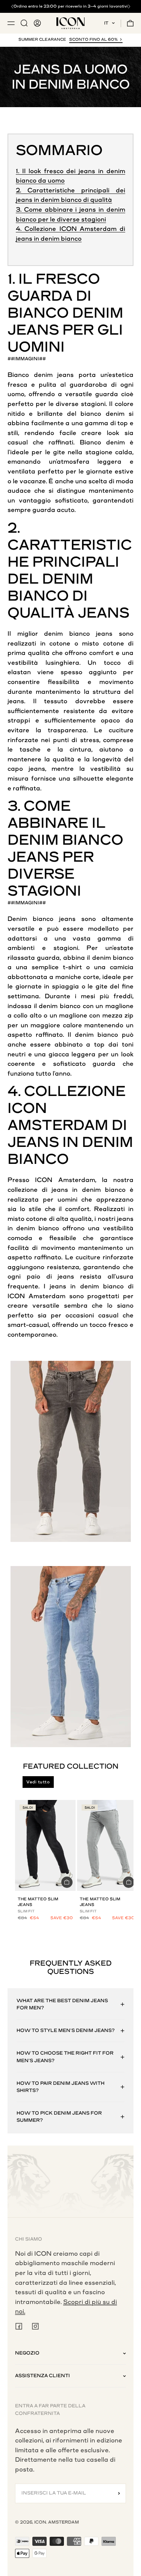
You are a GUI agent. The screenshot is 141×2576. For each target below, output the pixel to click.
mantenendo (104, 1025)
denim (43, 375)
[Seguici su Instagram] (35, 2326)
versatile (79, 394)
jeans (65, 375)
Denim (98, 313)
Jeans (33, 330)
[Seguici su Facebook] (19, 2326)
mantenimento (111, 491)
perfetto (20, 404)
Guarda (40, 296)
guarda (107, 394)
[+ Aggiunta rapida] (67, 1882)
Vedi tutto (38, 1782)
